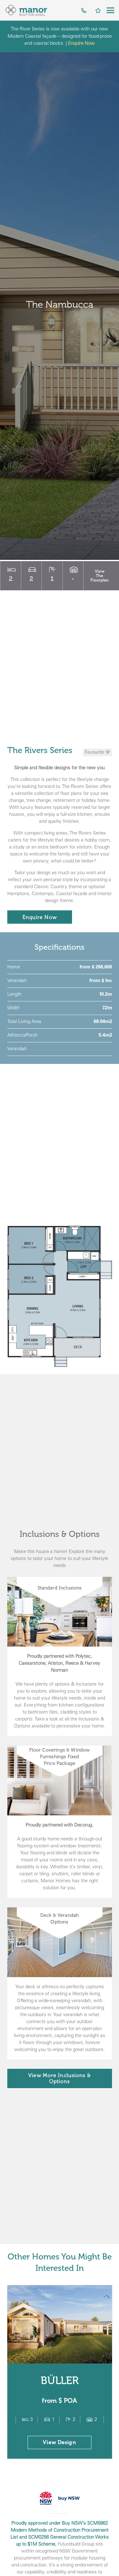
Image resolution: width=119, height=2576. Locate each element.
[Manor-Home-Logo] (26, 10)
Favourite (95, 752)
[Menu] (110, 10)
